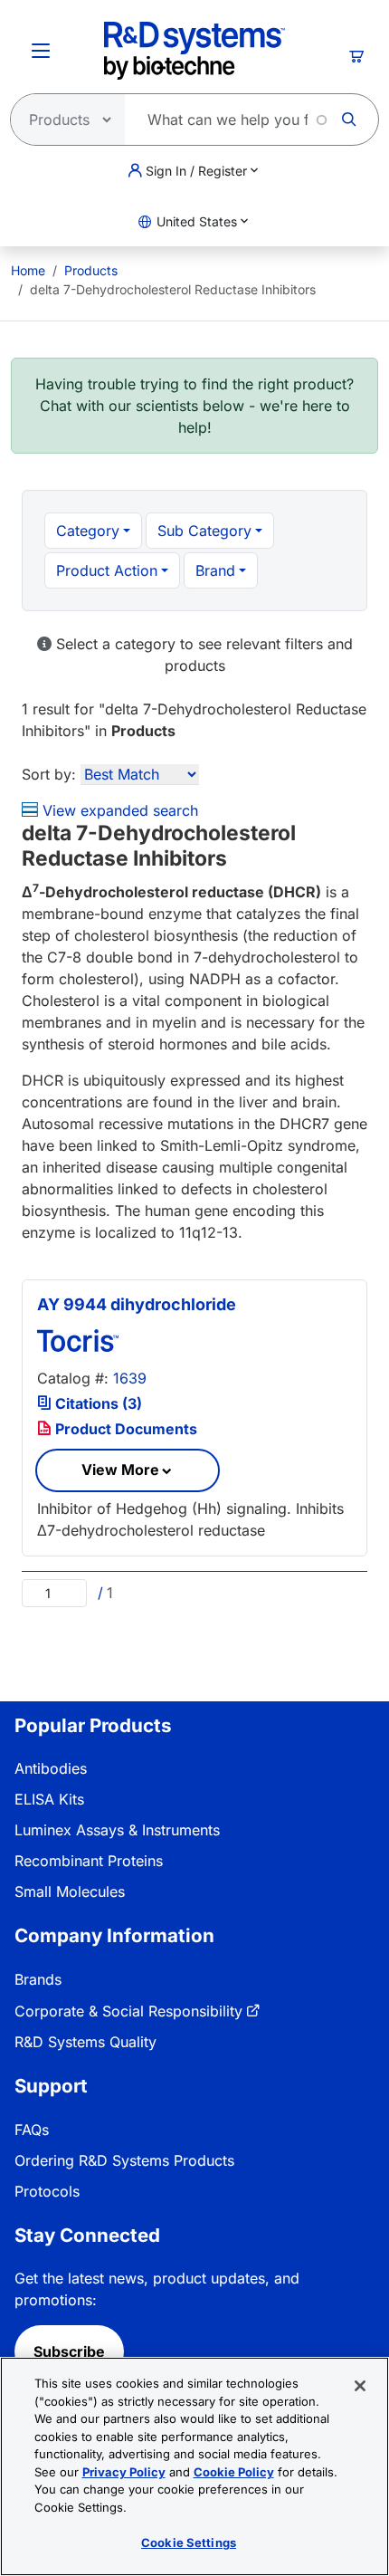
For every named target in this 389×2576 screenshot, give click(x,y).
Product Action (107, 570)
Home (28, 270)
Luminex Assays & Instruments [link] (117, 1830)
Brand (215, 570)
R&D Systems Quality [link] (85, 2042)
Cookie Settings (189, 2542)
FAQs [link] (32, 2130)
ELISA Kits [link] (49, 1799)
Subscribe (69, 2351)
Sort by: (49, 774)
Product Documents (124, 1429)
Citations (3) (97, 1403)
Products (91, 270)
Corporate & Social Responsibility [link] (128, 2011)
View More (120, 1470)
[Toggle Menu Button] (41, 51)
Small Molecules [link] (70, 1891)
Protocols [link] (47, 2191)
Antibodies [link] (51, 1768)
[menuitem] (28, 270)
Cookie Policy (234, 2472)
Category (88, 531)
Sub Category (204, 531)
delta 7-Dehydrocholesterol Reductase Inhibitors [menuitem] (173, 289)
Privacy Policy (124, 2472)
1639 (130, 1378)
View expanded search (118, 810)
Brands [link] (38, 1979)
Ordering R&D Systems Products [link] (124, 2160)
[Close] (360, 2386)
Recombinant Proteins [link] (89, 1861)
